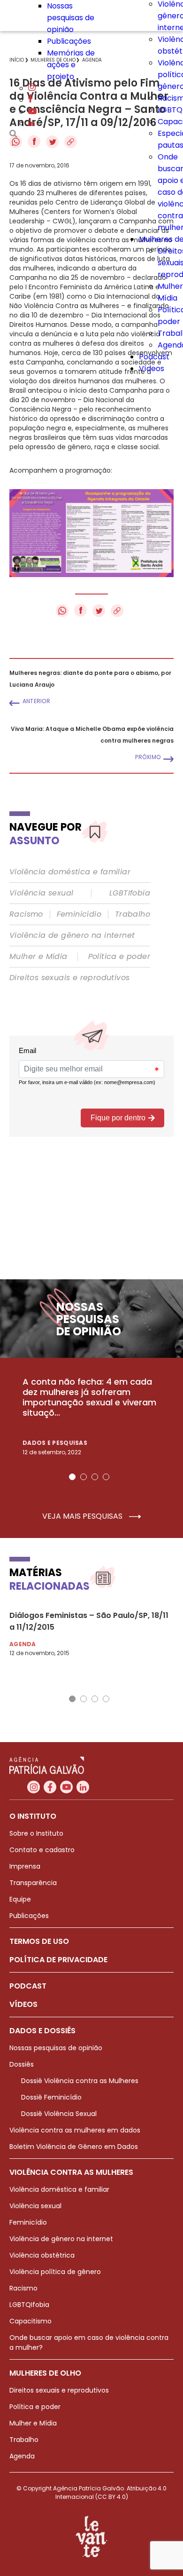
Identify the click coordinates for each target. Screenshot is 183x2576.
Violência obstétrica (42, 2255)
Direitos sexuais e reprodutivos (69, 978)
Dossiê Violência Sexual (59, 2114)
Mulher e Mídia (38, 957)
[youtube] (32, 112)
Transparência (33, 1883)
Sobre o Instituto (36, 1833)
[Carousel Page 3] (95, 1477)
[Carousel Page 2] (84, 1477)
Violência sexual (41, 893)
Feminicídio (79, 914)
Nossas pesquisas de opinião (71, 18)
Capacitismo (30, 2321)
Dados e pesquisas (55, 1443)
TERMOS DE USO (39, 1941)
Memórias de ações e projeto (71, 65)
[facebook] (30, 100)
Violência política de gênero (55, 2272)
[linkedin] (31, 123)
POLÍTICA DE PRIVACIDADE (58, 1960)
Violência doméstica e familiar (70, 872)
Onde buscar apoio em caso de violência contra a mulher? (89, 2342)
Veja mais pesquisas (83, 1516)
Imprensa (25, 1866)
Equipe (20, 1899)
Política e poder (119, 957)
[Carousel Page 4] (106, 1477)
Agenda (22, 2456)
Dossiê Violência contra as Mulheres (80, 2081)
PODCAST (28, 1986)
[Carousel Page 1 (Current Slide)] (72, 1477)
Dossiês (22, 2064)
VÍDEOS (23, 2004)
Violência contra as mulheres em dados (75, 2130)
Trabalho (133, 914)
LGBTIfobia (130, 893)
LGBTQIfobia (29, 2305)
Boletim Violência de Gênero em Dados (74, 2147)
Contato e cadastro (42, 1850)
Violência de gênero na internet (72, 935)
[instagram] (32, 88)
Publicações (69, 41)
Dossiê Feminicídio (51, 2097)
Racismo (26, 914)
